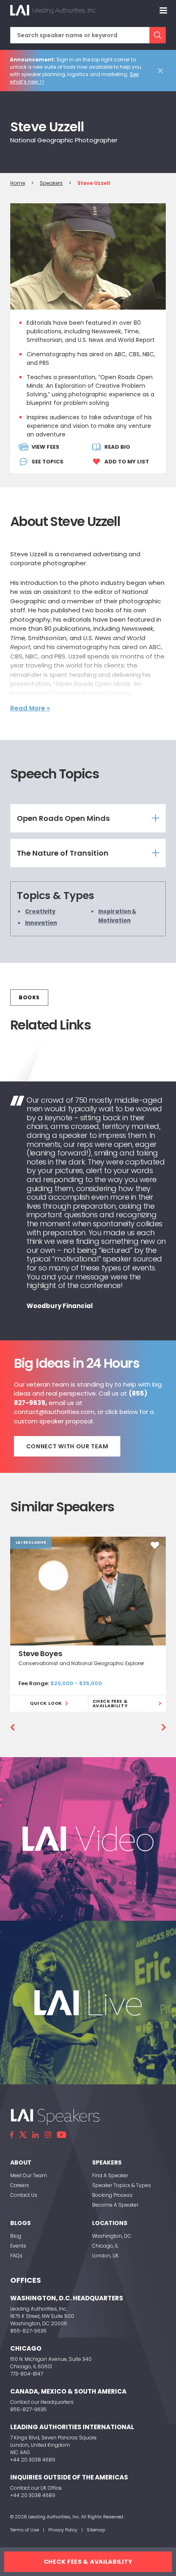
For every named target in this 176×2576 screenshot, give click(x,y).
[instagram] (48, 2135)
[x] (23, 2135)
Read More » (30, 708)
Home (18, 183)
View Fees (45, 447)
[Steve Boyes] (88, 1591)
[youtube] (62, 2135)
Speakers (51, 183)
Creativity (40, 911)
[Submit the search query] (158, 35)
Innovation (41, 923)
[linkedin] (36, 2135)
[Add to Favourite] (155, 1545)
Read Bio (117, 447)
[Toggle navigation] (163, 10)
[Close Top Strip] (162, 71)
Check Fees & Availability (110, 1703)
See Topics (47, 462)
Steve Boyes (40, 1653)
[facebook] (12, 2135)
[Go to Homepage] (53, 10)
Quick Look (46, 1703)
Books (29, 997)
